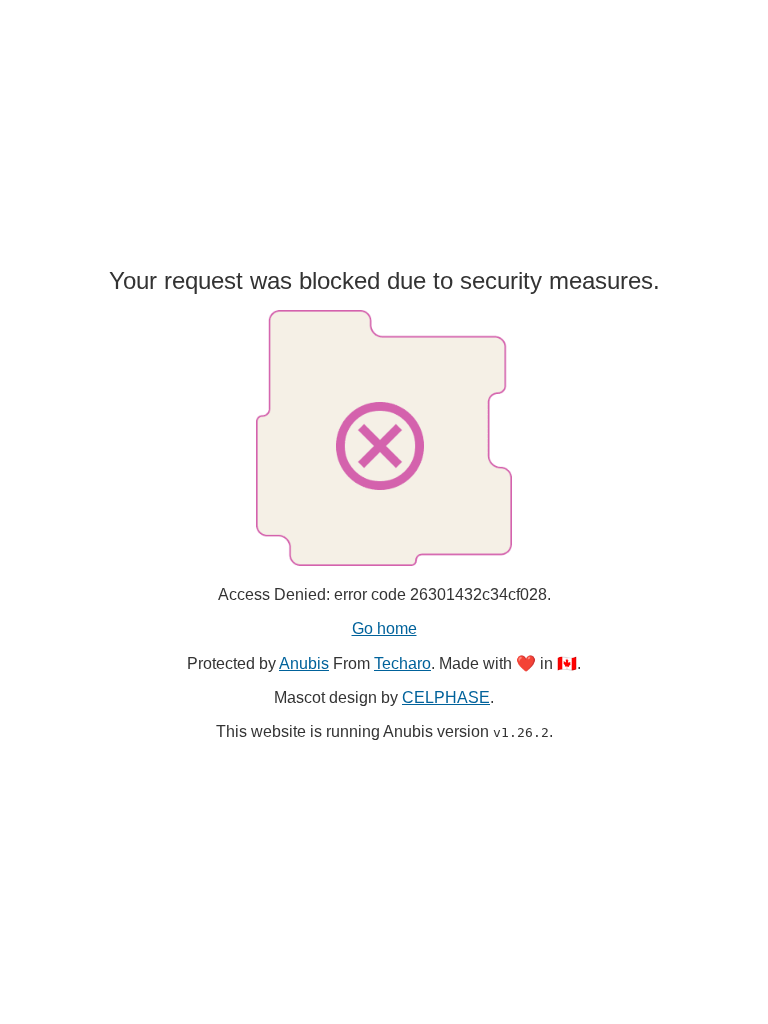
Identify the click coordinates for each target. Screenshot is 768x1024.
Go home (384, 628)
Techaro (402, 663)
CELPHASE (446, 697)
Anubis (304, 663)
